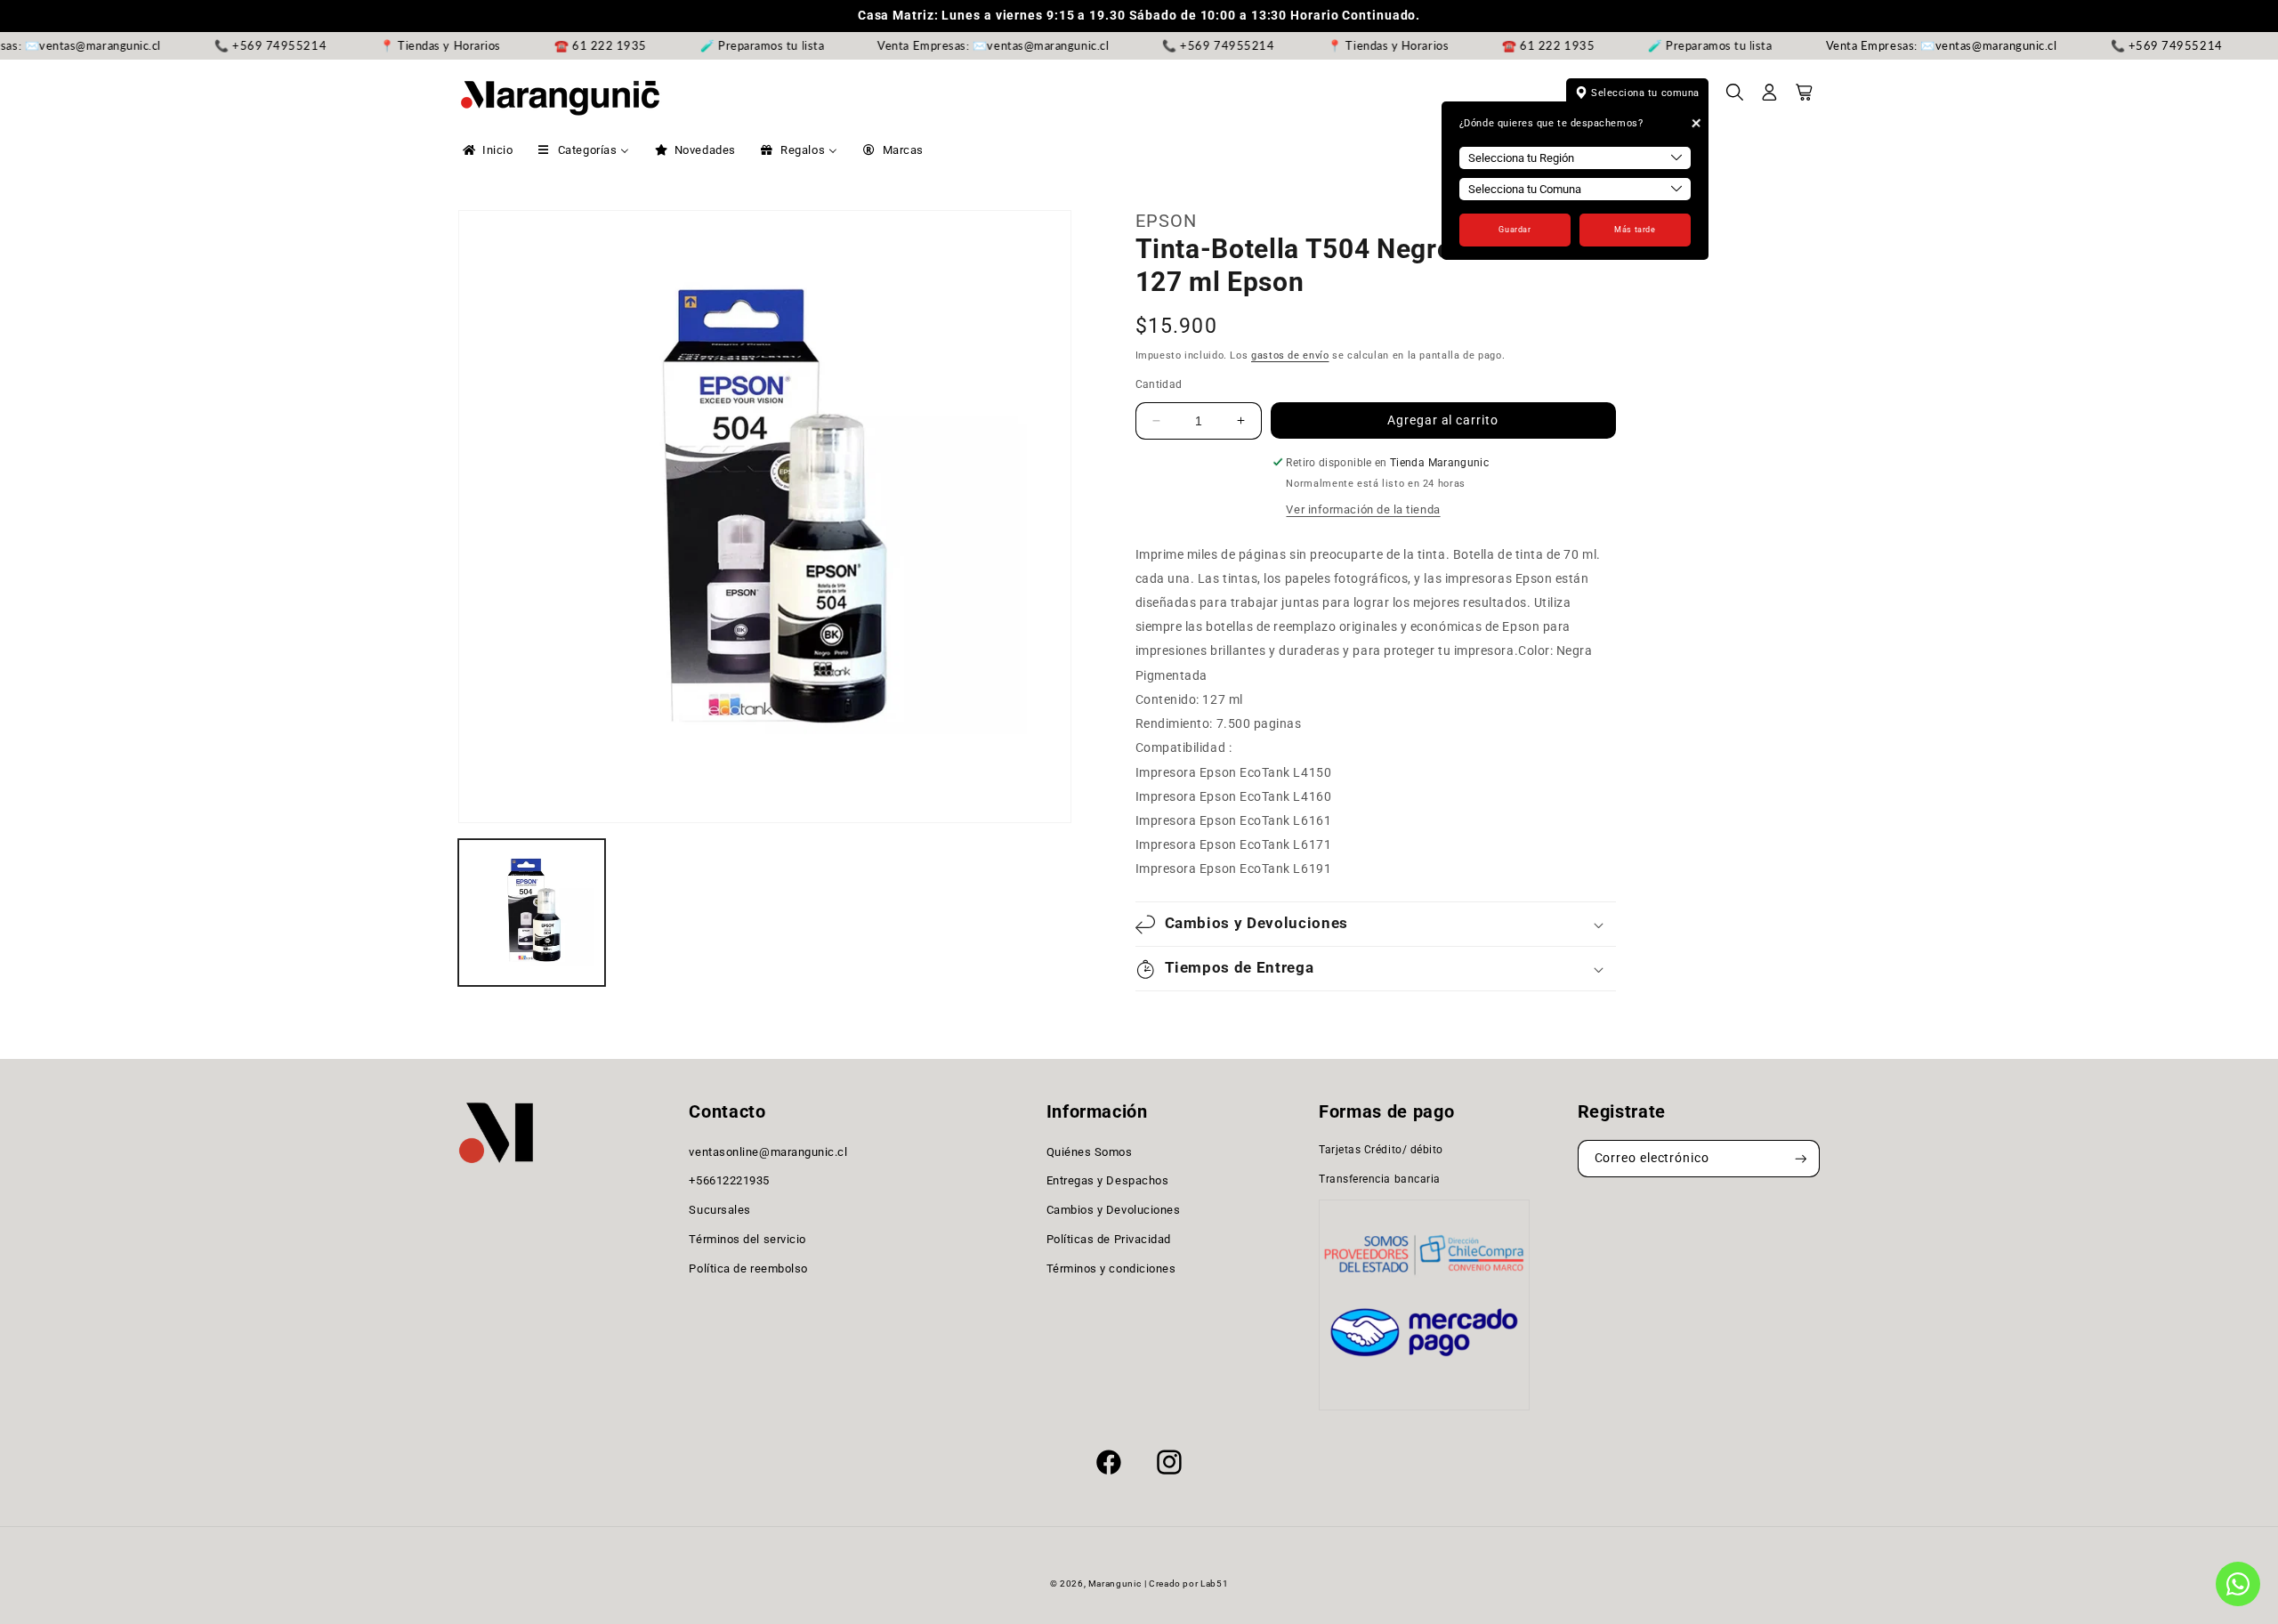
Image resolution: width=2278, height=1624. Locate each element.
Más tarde (1635, 230)
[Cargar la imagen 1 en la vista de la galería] (532, 913)
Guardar (1515, 230)
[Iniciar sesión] (1770, 98)
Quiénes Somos (1090, 1152)
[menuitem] (486, 150)
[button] (1735, 98)
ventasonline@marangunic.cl (768, 1152)
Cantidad (1159, 384)
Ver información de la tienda (1363, 509)
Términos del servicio (747, 1239)
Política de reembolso (748, 1268)
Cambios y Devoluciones (1114, 1210)
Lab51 (1214, 1584)
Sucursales (719, 1210)
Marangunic (1115, 1584)
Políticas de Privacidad (1109, 1239)
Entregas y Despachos (1108, 1181)
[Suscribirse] (1801, 1159)
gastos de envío (1290, 356)
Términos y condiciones (1111, 1268)
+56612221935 (729, 1181)
